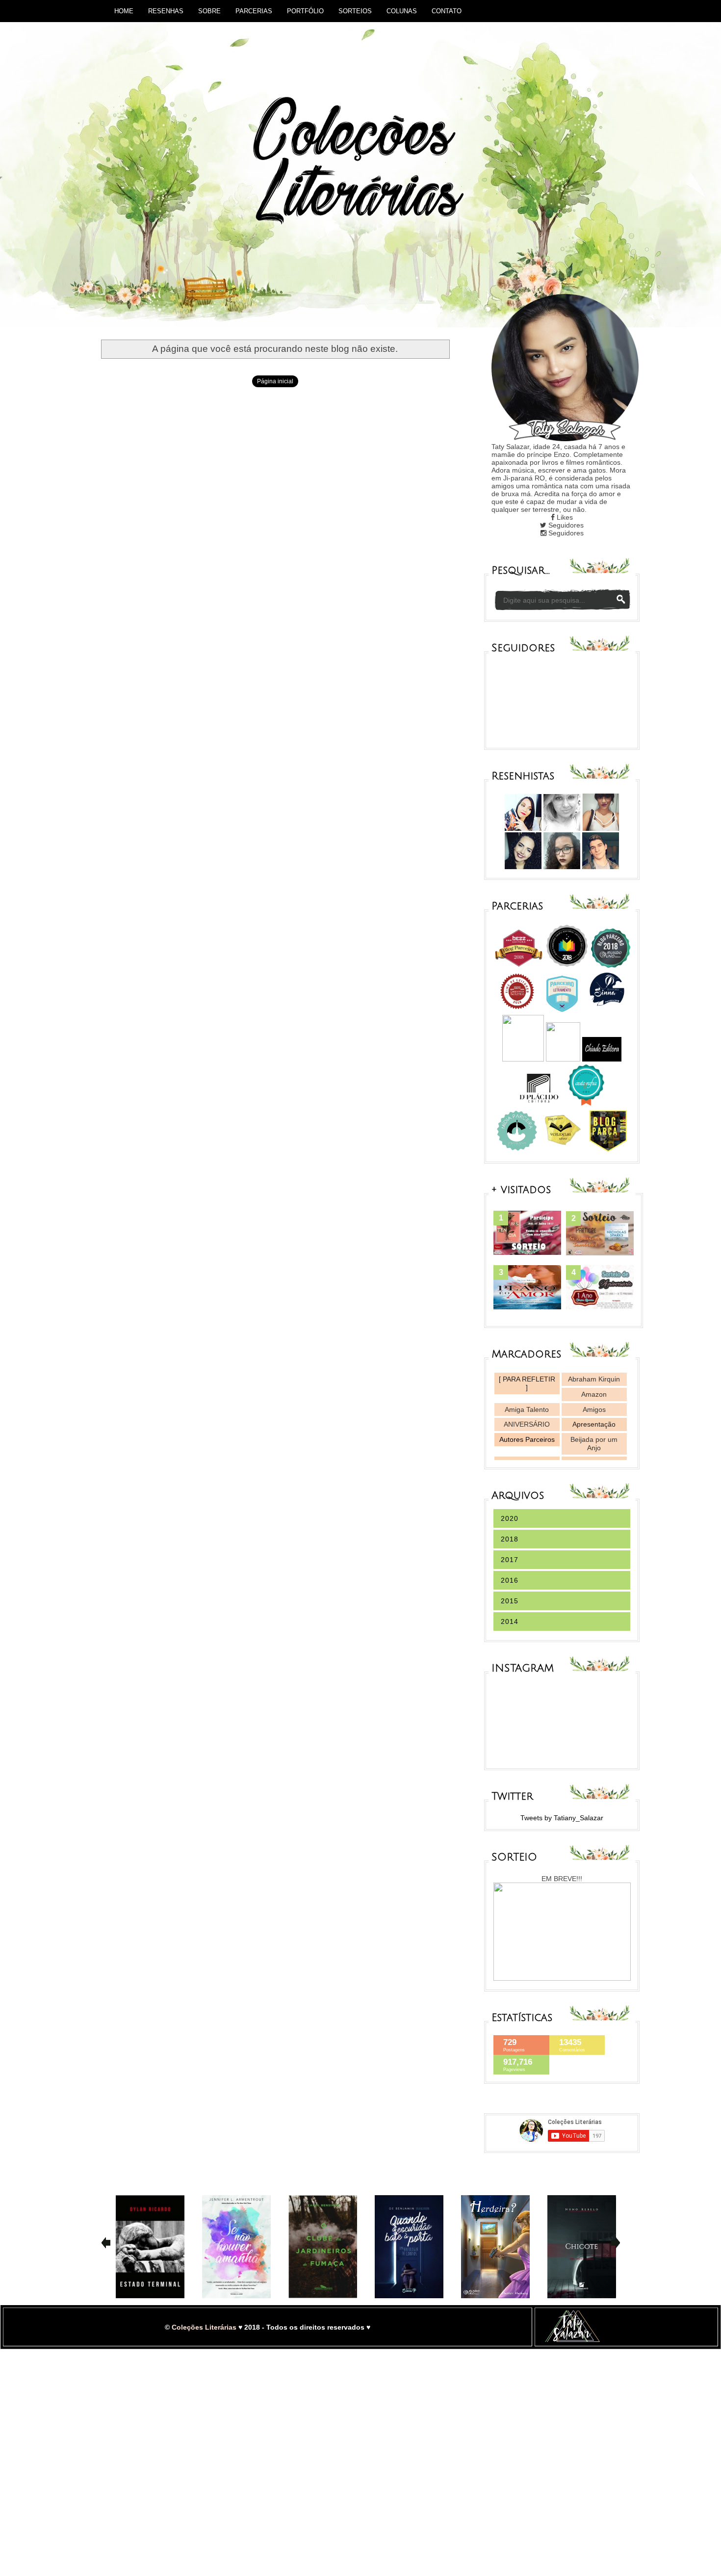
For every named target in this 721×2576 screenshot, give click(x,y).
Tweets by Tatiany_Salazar (562, 1818)
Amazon (594, 1394)
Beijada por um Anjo (594, 1444)
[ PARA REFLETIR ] (527, 1383)
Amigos (594, 1409)
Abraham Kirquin (594, 1379)
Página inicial (275, 381)
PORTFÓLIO (305, 11)
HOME (124, 11)
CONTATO (447, 11)
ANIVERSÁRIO (527, 1424)
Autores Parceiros (527, 1439)
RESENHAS (166, 11)
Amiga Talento (527, 1409)
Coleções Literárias (204, 2327)
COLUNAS (402, 11)
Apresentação (594, 1424)
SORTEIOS (355, 11)
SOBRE (209, 11)
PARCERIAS (254, 11)
